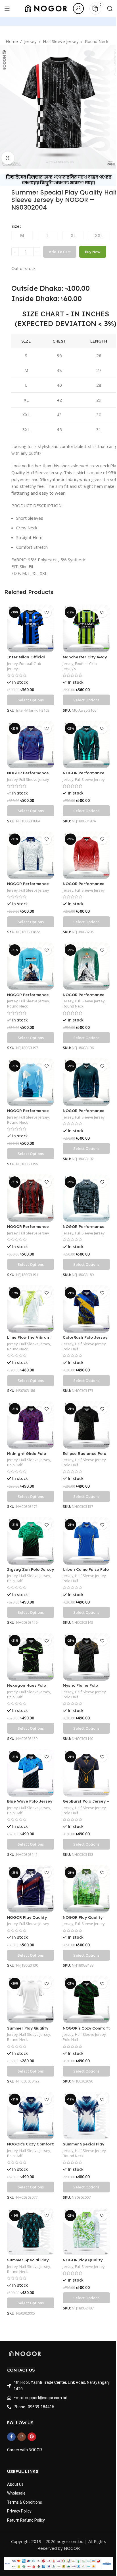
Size (15, 226)
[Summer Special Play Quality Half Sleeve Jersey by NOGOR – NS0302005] (31, 2232)
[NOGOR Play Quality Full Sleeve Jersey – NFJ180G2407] (86, 2232)
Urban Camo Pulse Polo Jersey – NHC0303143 (86, 1572)
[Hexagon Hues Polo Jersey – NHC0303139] (31, 1657)
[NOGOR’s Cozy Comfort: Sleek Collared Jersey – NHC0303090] (86, 1999)
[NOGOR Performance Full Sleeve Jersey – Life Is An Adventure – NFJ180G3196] (86, 966)
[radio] (22, 236)
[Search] (110, 9)
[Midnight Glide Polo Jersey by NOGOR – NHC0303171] (31, 1425)
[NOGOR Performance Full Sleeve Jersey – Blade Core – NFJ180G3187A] (86, 745)
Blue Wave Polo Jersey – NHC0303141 (30, 1804)
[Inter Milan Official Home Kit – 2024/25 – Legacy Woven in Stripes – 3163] (31, 628)
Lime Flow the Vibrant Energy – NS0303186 (29, 1340)
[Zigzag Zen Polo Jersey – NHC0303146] (31, 1541)
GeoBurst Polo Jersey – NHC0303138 (86, 1804)
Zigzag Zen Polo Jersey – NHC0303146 (31, 1572)
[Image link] (25, 2353)
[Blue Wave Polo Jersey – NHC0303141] (31, 1773)
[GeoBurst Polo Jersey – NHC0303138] (86, 1773)
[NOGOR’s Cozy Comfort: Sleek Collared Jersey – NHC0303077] (31, 2115)
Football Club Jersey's (24, 666)
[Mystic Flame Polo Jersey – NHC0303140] (86, 1657)
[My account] (78, 9)
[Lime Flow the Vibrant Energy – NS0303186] (31, 1309)
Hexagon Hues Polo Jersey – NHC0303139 (28, 1688)
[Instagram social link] (22, 2437)
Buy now (93, 252)
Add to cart (60, 252)
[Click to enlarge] (8, 158)
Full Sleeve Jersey (34, 779)
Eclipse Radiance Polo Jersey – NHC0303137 (84, 1456)
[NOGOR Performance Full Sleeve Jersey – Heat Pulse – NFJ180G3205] (86, 855)
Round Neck (97, 41)
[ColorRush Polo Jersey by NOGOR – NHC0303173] (86, 1309)
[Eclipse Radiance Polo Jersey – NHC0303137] (86, 1425)
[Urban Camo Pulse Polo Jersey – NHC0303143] (86, 1541)
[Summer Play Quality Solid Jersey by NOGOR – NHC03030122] (31, 1999)
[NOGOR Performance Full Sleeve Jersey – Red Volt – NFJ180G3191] (31, 1198)
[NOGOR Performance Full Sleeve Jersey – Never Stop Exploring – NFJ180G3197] (31, 966)
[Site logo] (46, 8)
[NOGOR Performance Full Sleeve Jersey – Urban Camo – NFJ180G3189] (86, 1198)
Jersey (30, 41)
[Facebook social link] (11, 2437)
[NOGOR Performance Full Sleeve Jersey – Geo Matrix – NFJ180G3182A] (31, 855)
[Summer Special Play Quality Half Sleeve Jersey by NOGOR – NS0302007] (86, 2115)
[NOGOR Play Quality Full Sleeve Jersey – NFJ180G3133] (86, 1889)
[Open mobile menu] (7, 9)
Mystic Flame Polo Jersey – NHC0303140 (84, 1688)
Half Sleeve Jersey (61, 41)
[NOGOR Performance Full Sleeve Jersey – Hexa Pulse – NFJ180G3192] (86, 1082)
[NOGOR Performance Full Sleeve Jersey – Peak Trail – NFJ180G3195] (31, 1082)
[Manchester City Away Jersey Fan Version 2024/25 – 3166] (86, 628)
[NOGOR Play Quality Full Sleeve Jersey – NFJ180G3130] (31, 1889)
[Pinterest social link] (32, 2437)
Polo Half (70, 1349)
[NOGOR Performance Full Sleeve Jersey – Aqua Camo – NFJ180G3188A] (31, 745)
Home (12, 41)
